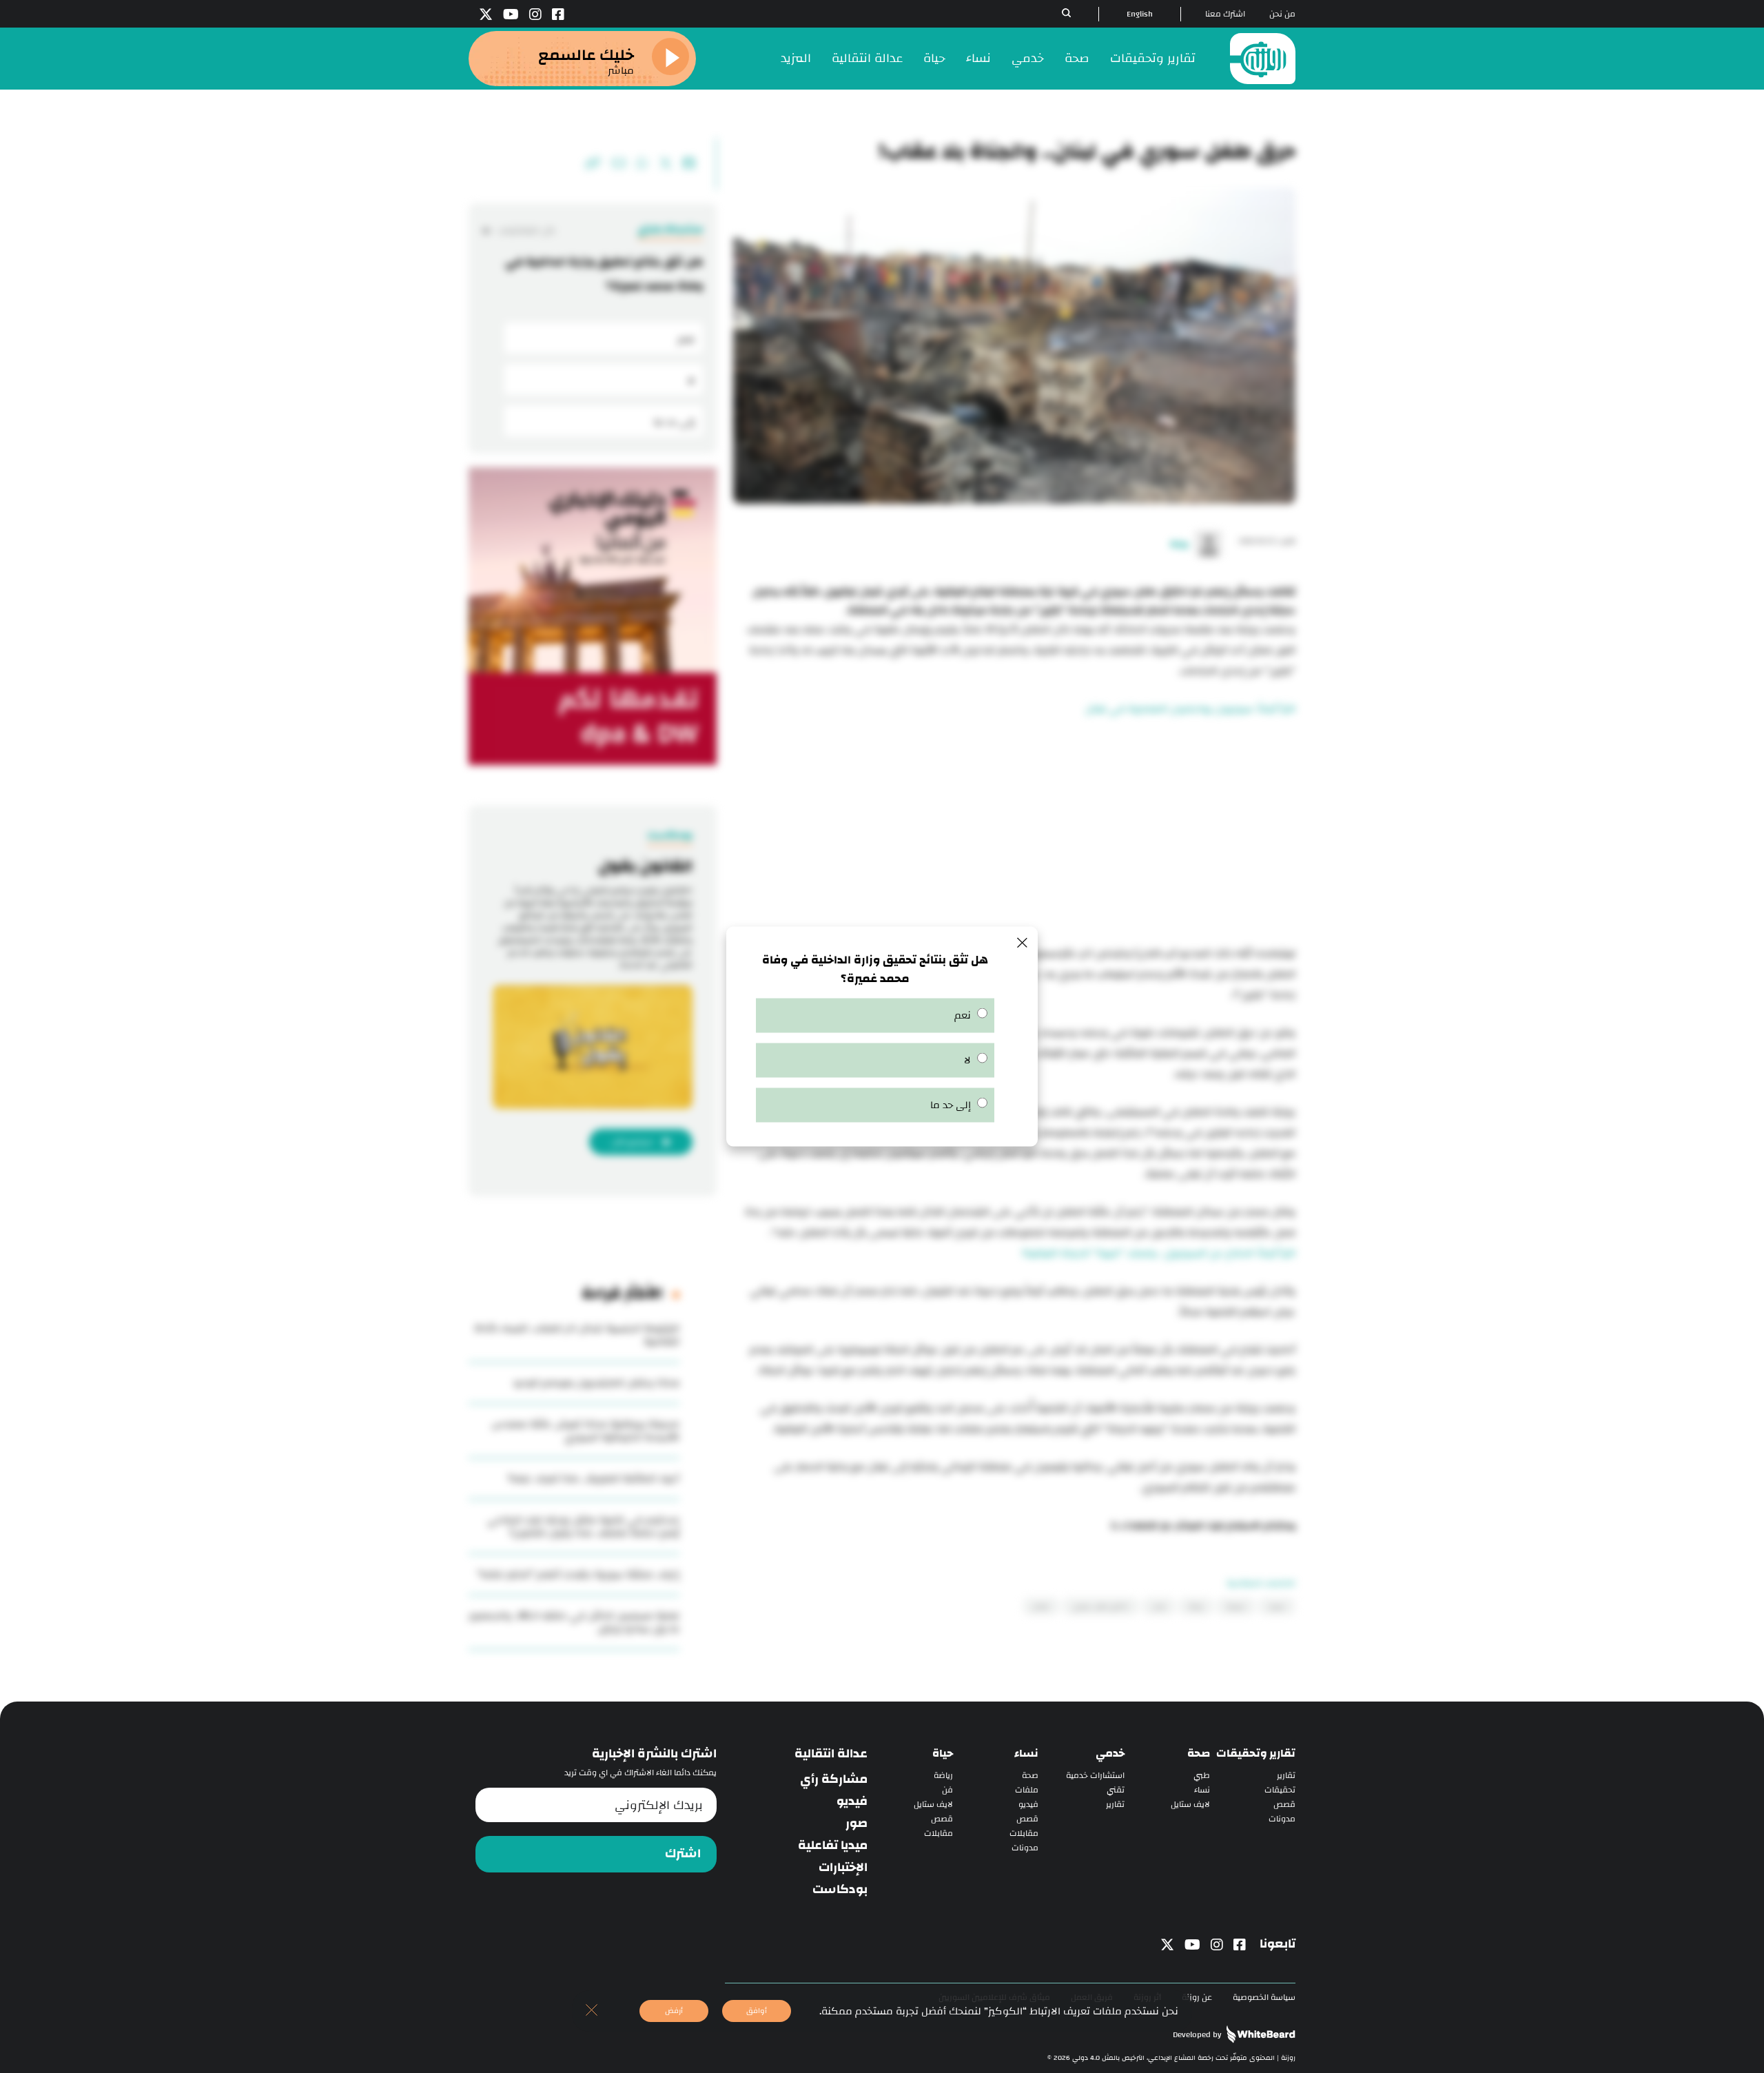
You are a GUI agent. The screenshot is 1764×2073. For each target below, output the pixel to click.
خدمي (1028, 58)
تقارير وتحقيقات (1153, 58)
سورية (1236, 1606)
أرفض (674, 2011)
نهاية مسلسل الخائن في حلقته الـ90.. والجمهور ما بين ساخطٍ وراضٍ (574, 1622)
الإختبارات (843, 1868)
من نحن (1282, 14)
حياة (934, 58)
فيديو (1028, 1805)
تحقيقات (1280, 1790)
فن (947, 1790)
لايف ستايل (1190, 1805)
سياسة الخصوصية (1264, 1998)
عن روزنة (1197, 1998)
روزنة (1196, 1606)
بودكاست (840, 1890)
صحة (1077, 58)
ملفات (1027, 1790)
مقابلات (1024, 1834)
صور (857, 1824)
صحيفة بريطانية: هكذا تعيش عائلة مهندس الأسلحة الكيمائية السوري (585, 1431)
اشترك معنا (1225, 14)
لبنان (1159, 1606)
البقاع (1041, 1606)
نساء (978, 58)
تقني (1116, 1790)
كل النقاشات (526, 231)
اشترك (683, 1854)
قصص (1284, 1805)
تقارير (1286, 1776)
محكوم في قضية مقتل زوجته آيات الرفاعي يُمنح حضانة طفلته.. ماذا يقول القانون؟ (583, 1526)
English (1140, 14)
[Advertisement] (1014, 833)
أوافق (757, 2011)
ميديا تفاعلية (833, 1846)
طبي (1202, 1776)
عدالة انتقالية (867, 58)
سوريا (1277, 1606)
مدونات (1282, 1819)
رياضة (943, 1776)
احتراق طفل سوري (1101, 1606)
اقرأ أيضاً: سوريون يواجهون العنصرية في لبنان (1190, 709)
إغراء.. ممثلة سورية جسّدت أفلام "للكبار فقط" (578, 1574)
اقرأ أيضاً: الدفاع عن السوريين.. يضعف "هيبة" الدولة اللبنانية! (1159, 1253)
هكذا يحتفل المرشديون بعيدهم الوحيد (596, 1383)
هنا (1120, 1526)
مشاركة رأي (834, 1779)
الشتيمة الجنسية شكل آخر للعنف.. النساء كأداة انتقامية (577, 1335)
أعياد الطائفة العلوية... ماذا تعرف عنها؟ (594, 1479)
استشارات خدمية (1095, 1776)
